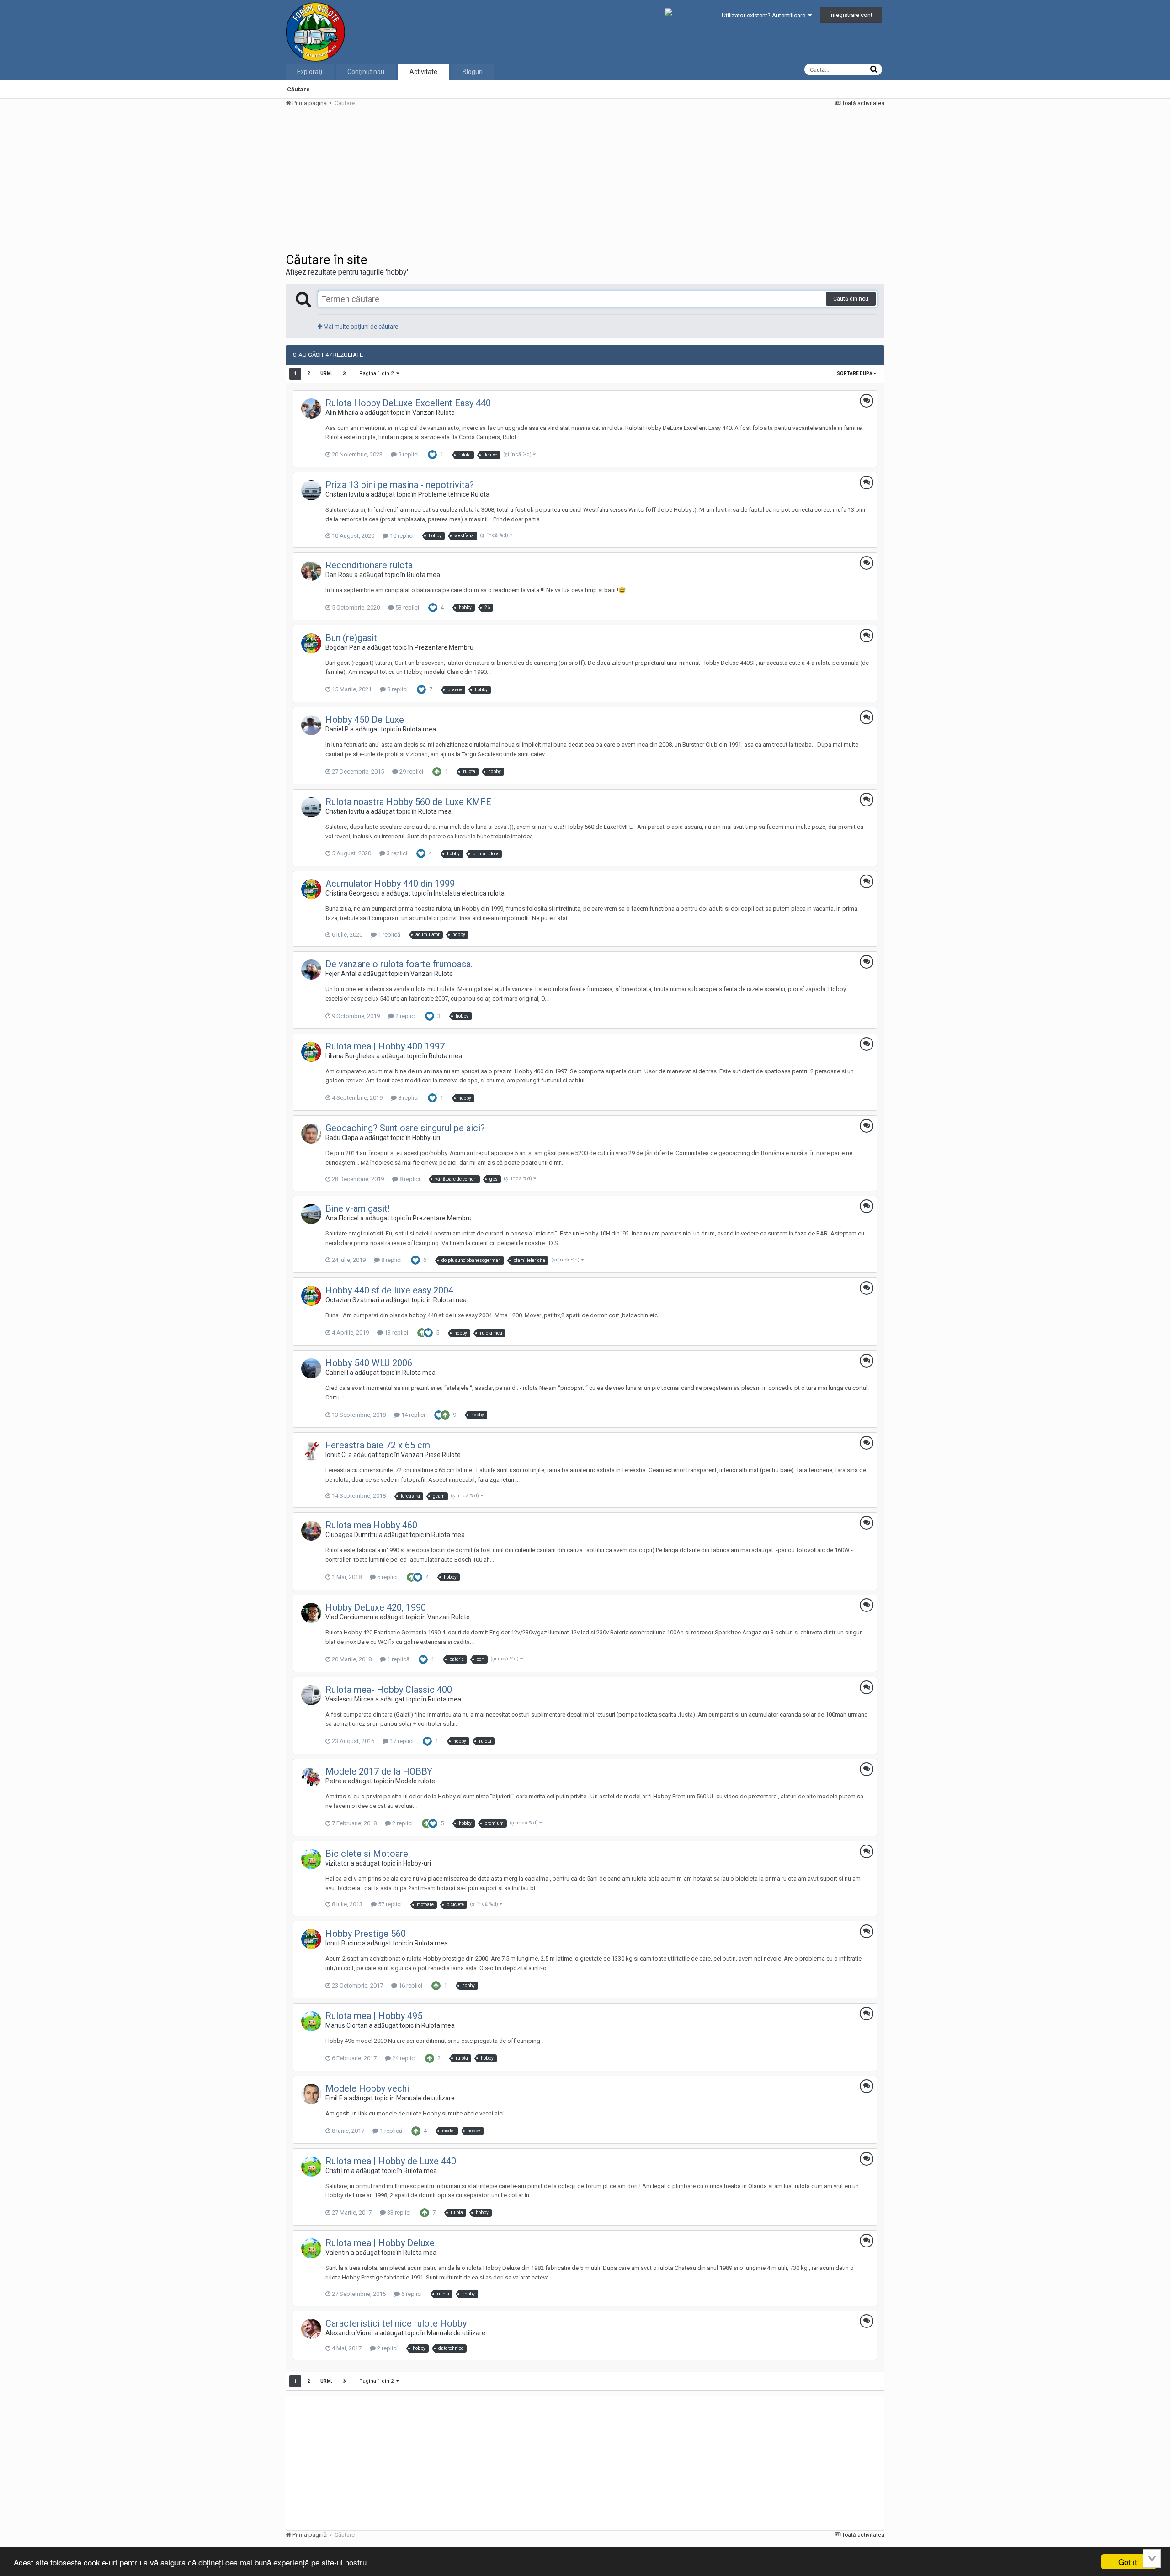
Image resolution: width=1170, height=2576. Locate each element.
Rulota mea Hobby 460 (371, 1525)
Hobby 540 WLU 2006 (369, 1363)
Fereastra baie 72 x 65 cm (378, 1445)
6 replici (411, 2294)
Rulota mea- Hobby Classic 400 (389, 1690)
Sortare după (855, 374)
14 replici (412, 1415)
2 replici (405, 1016)
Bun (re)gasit (351, 638)
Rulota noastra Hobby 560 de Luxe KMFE (408, 802)
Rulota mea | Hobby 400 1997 (385, 1046)
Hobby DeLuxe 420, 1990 (376, 1607)
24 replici (403, 2058)
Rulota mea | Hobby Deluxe (380, 2243)
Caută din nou (851, 299)
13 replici (396, 1333)
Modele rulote (415, 1781)
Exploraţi (310, 72)
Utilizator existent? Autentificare (765, 15)
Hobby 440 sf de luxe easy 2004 (389, 1290)
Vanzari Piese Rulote (431, 1455)
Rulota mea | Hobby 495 (374, 2016)
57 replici (389, 1904)
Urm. (326, 374)
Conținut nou (366, 72)
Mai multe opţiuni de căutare (360, 326)
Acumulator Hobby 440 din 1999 (390, 884)
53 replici (407, 607)
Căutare (298, 89)
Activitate (423, 72)
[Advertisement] (452, 179)
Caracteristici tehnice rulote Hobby (396, 2323)
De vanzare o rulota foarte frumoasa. (399, 964)
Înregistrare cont (851, 15)
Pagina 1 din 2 (378, 374)
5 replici (387, 1577)
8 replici (397, 689)
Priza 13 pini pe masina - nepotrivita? (400, 485)
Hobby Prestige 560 (366, 1934)
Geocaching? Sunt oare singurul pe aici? (405, 1128)
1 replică (388, 935)
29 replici (411, 771)
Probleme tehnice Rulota (454, 494)
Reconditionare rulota (369, 565)
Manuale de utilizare (425, 2098)
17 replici (401, 1741)
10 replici (401, 536)
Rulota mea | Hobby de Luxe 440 (391, 2161)
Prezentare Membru (444, 647)
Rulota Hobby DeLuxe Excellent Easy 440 (408, 403)
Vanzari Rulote (433, 413)
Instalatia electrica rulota (469, 893)
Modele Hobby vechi (367, 2088)
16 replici (410, 1985)
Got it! (1129, 2562)
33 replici (398, 2213)
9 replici (408, 454)
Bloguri (473, 72)
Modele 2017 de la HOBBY (379, 1771)
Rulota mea (423, 575)
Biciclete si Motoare (367, 1854)
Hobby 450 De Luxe (365, 720)
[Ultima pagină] (345, 374)
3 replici (396, 853)
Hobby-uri (426, 1138)
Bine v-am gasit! (358, 1208)
